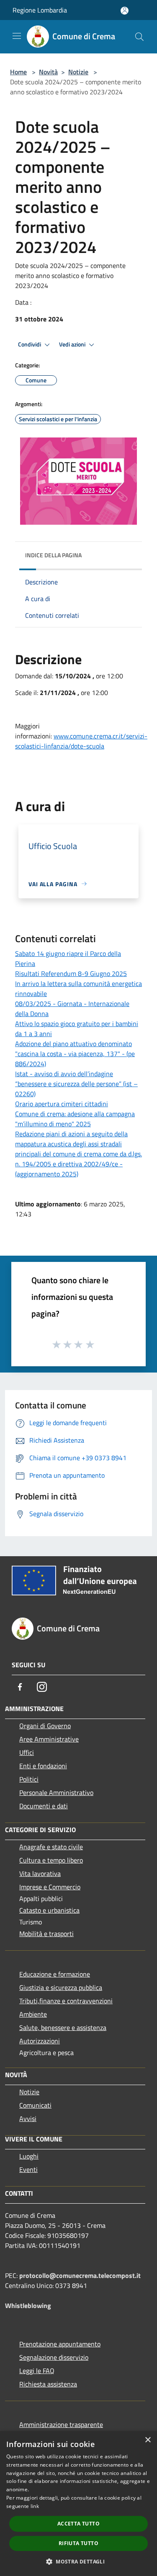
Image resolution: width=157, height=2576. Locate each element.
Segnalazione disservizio (54, 2357)
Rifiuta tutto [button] (78, 2543)
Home (18, 72)
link (35, 2506)
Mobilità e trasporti (46, 1934)
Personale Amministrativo (56, 1792)
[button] (78, 2561)
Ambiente (33, 2014)
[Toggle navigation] (17, 36)
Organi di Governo (45, 1726)
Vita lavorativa (40, 1873)
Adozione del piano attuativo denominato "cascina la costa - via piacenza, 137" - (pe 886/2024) (75, 1054)
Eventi (28, 2169)
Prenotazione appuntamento (60, 2344)
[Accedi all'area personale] (125, 11)
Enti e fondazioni (43, 1766)
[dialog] (78, 2504)
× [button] (148, 2440)
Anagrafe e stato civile (51, 1847)
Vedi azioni (73, 344)
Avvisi (28, 2118)
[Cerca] (139, 37)
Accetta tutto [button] (78, 2524)
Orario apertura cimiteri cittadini (62, 1104)
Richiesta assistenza (48, 2384)
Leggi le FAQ (37, 2371)
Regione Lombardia (40, 10)
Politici (29, 1779)
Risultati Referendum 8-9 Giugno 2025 (71, 973)
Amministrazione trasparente (61, 2424)
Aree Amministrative (49, 1739)
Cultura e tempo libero (51, 1860)
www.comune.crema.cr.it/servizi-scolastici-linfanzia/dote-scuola (81, 741)
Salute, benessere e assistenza (63, 2027)
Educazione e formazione (55, 1974)
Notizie (78, 72)
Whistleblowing (28, 2306)
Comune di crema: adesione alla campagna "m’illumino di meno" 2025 (75, 1119)
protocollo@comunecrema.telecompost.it (80, 2275)
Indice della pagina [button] (53, 555)
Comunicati (35, 2105)
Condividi (30, 344)
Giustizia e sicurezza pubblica (61, 1987)
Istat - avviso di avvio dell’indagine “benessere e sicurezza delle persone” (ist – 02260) (76, 1084)
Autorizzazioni (40, 2041)
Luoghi (29, 2156)
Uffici (27, 1752)
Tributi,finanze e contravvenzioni (66, 2001)
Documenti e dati (44, 1806)
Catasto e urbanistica (49, 1910)
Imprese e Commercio (50, 1887)
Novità (48, 72)
